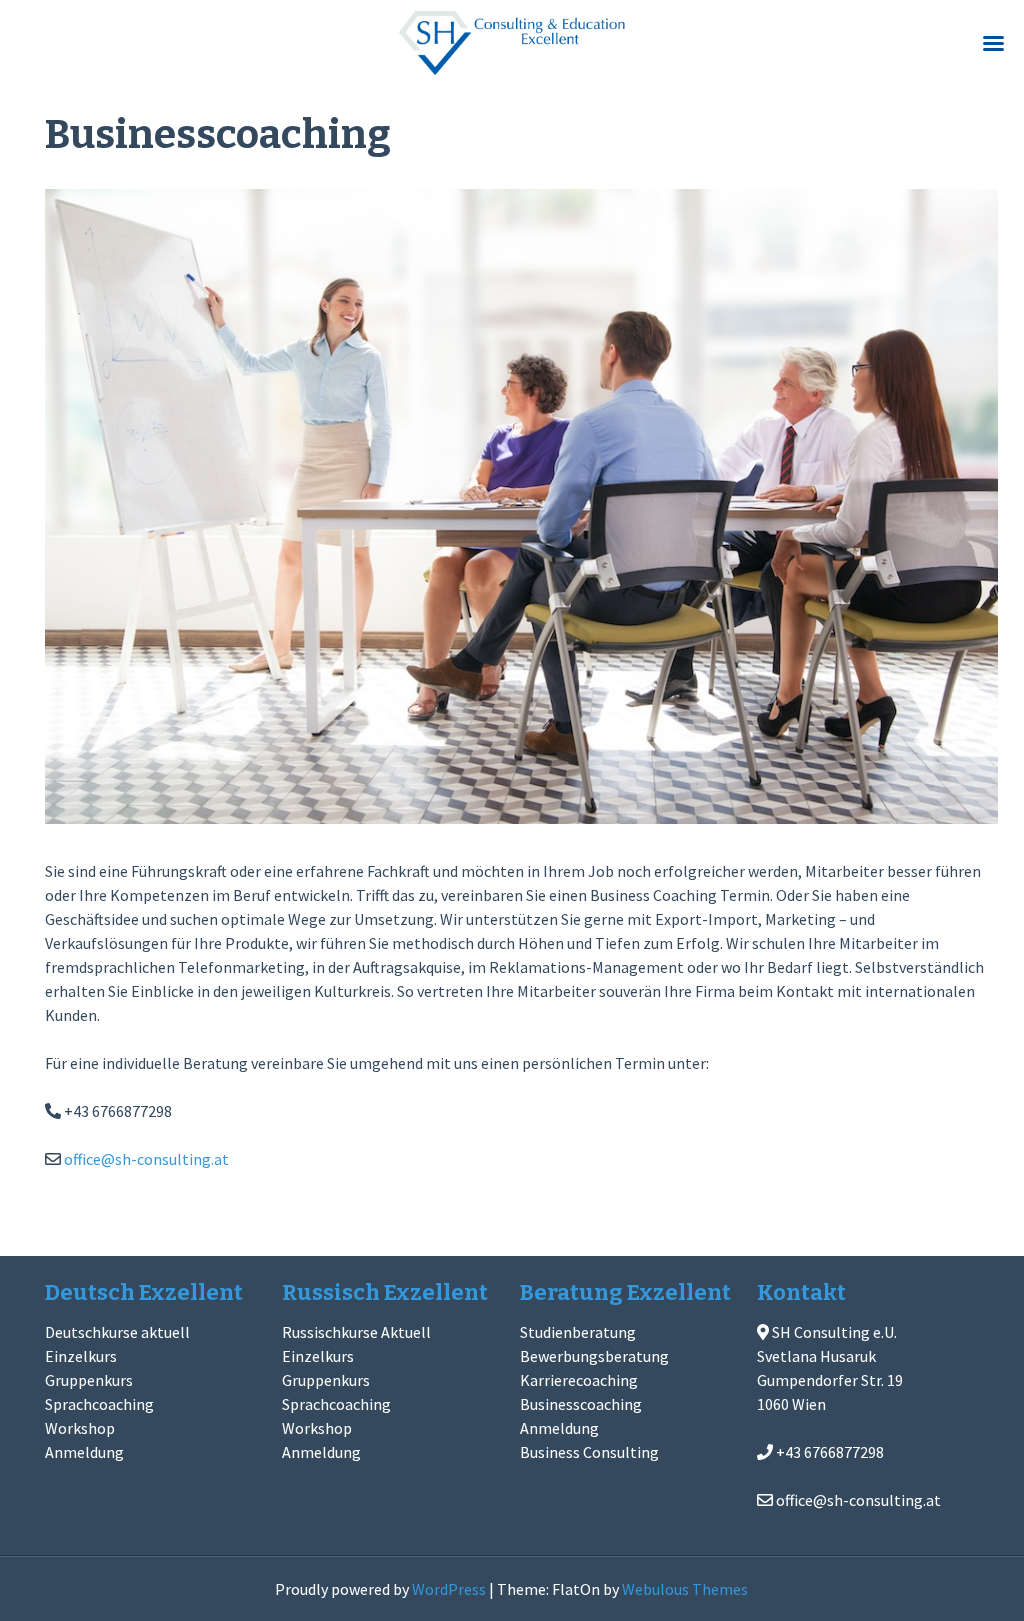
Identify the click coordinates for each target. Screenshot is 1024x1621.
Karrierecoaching (579, 1380)
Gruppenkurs (89, 1380)
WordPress (449, 1589)
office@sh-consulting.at (146, 1159)
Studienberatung (578, 1332)
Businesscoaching (581, 1404)
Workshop (80, 1428)
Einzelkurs (81, 1356)
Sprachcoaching (99, 1404)
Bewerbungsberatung (594, 1356)
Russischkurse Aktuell (356, 1332)
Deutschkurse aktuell (117, 1332)
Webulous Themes (685, 1589)
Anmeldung (84, 1452)
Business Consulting (589, 1452)
